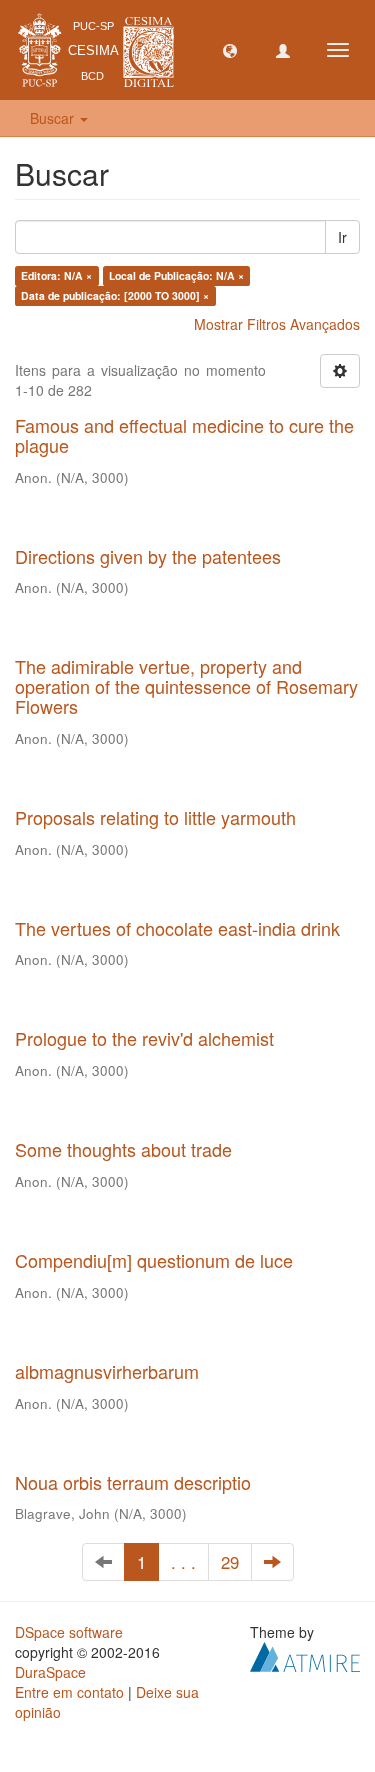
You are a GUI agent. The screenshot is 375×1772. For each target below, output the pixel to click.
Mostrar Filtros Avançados (277, 324)
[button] (230, 50)
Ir (342, 237)
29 (230, 1562)
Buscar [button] (54, 118)
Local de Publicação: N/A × (176, 275)
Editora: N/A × (56, 275)
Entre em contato (69, 1692)
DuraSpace (50, 1672)
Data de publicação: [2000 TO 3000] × (115, 295)
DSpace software (69, 1632)
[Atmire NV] (305, 1655)
